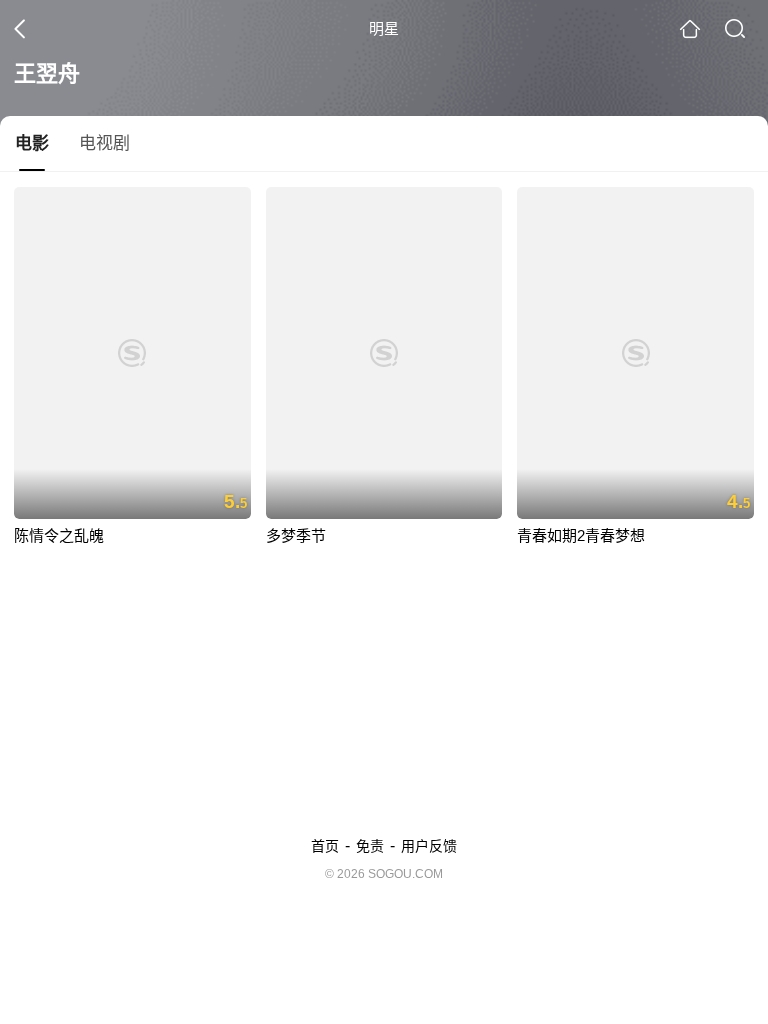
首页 (325, 846)
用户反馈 (429, 846)
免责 (370, 846)
